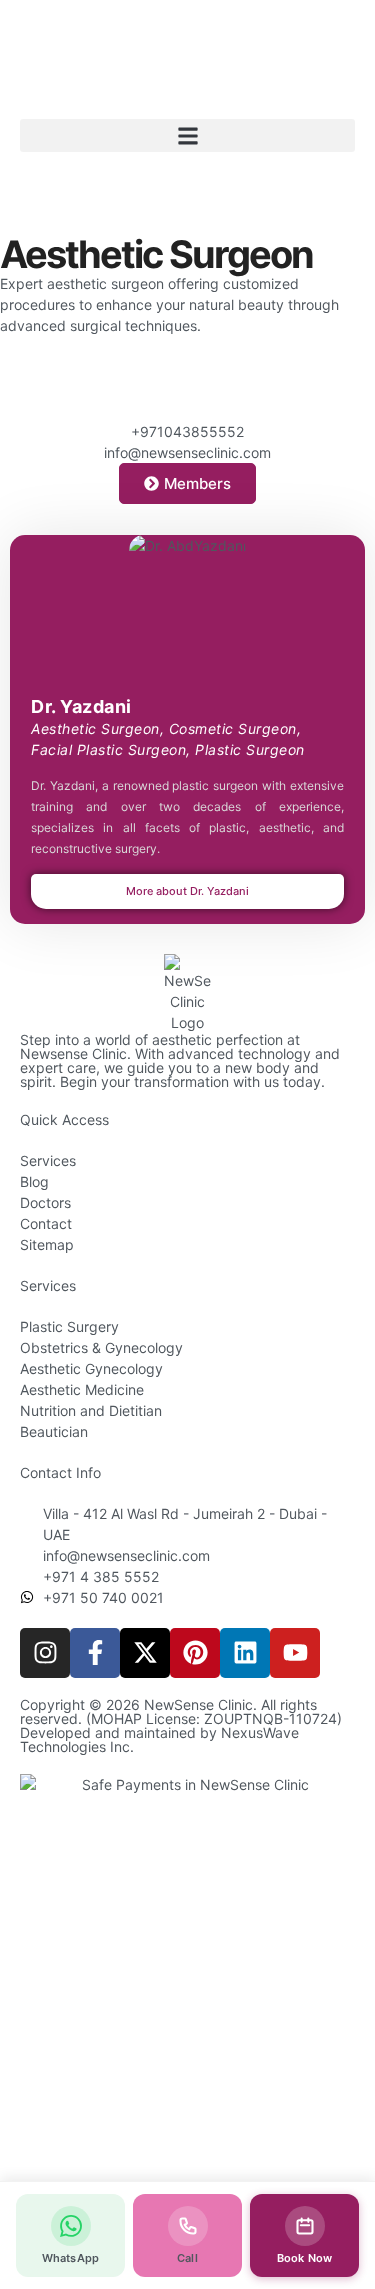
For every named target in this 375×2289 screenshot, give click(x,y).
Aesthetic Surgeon (95, 728)
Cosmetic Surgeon (233, 728)
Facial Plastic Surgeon (108, 749)
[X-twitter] (145, 1653)
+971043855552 (187, 431)
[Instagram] (45, 1653)
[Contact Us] (188, 396)
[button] (187, 135)
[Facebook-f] (95, 1653)
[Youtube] (295, 1653)
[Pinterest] (195, 1653)
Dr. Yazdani (81, 706)
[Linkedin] (245, 1653)
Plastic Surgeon (250, 749)
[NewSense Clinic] (188, 993)
